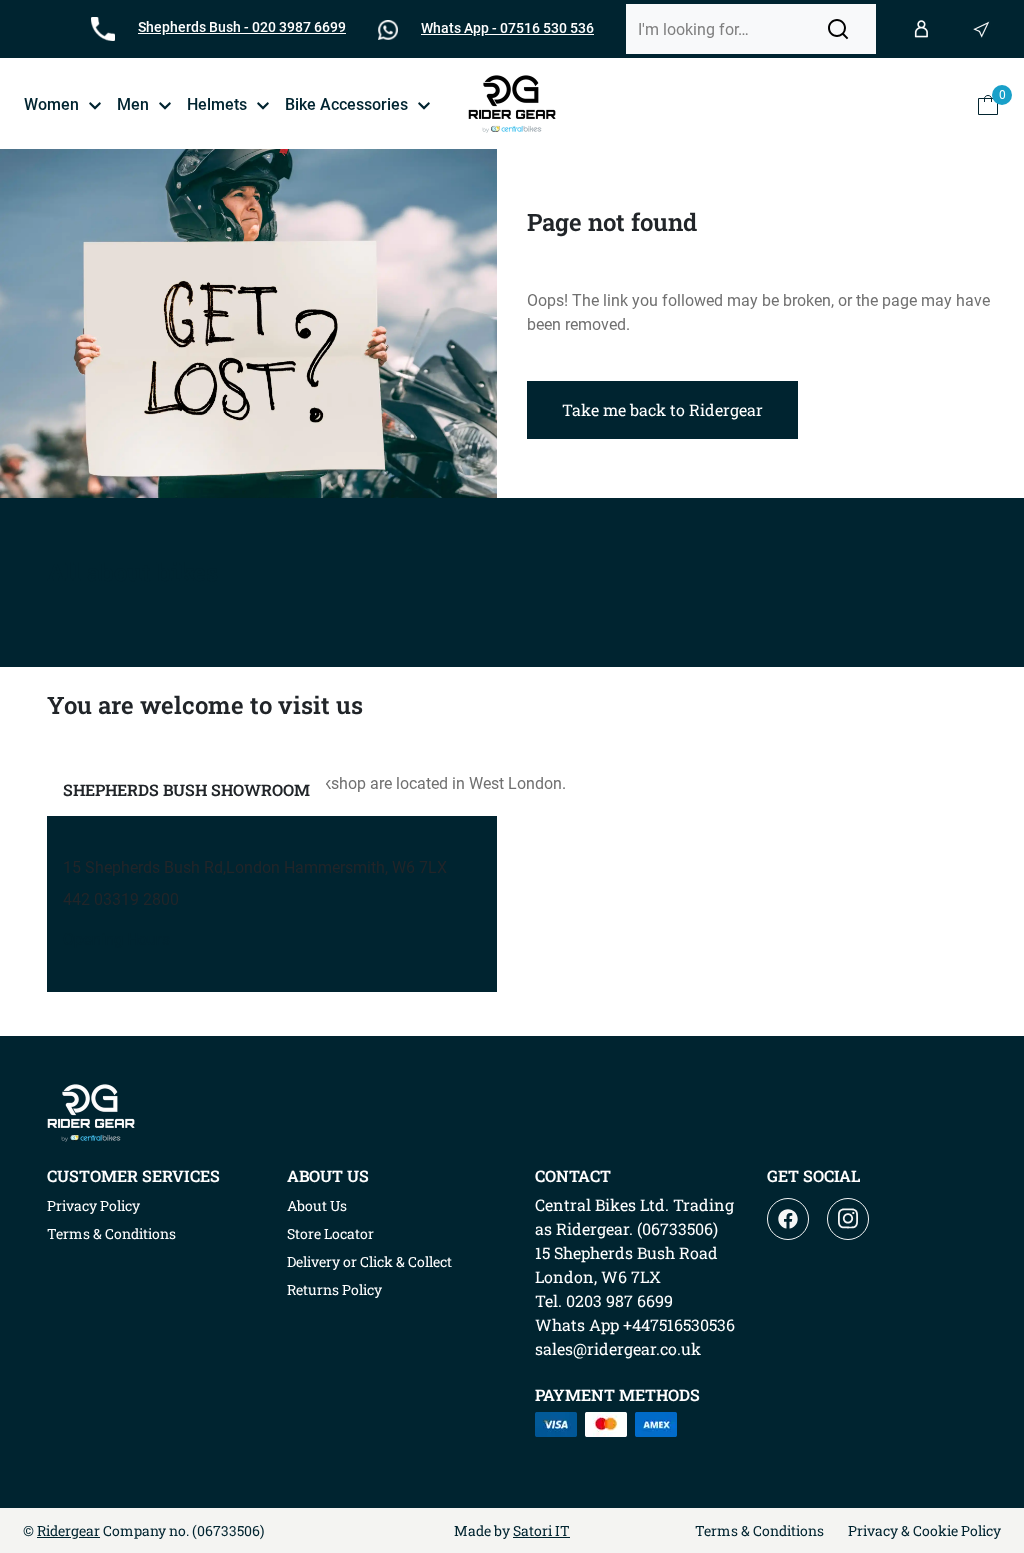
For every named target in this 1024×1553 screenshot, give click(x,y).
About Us (317, 1205)
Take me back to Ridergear (662, 409)
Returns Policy (334, 1289)
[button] (838, 29)
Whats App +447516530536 (635, 1324)
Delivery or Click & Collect (369, 1261)
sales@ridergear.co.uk (618, 1348)
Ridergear (68, 1530)
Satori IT (541, 1530)
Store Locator (330, 1233)
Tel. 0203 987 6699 (604, 1300)
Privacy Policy (93, 1205)
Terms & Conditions (111, 1233)
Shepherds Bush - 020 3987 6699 (242, 27)
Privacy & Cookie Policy (924, 1530)
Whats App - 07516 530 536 (507, 28)
